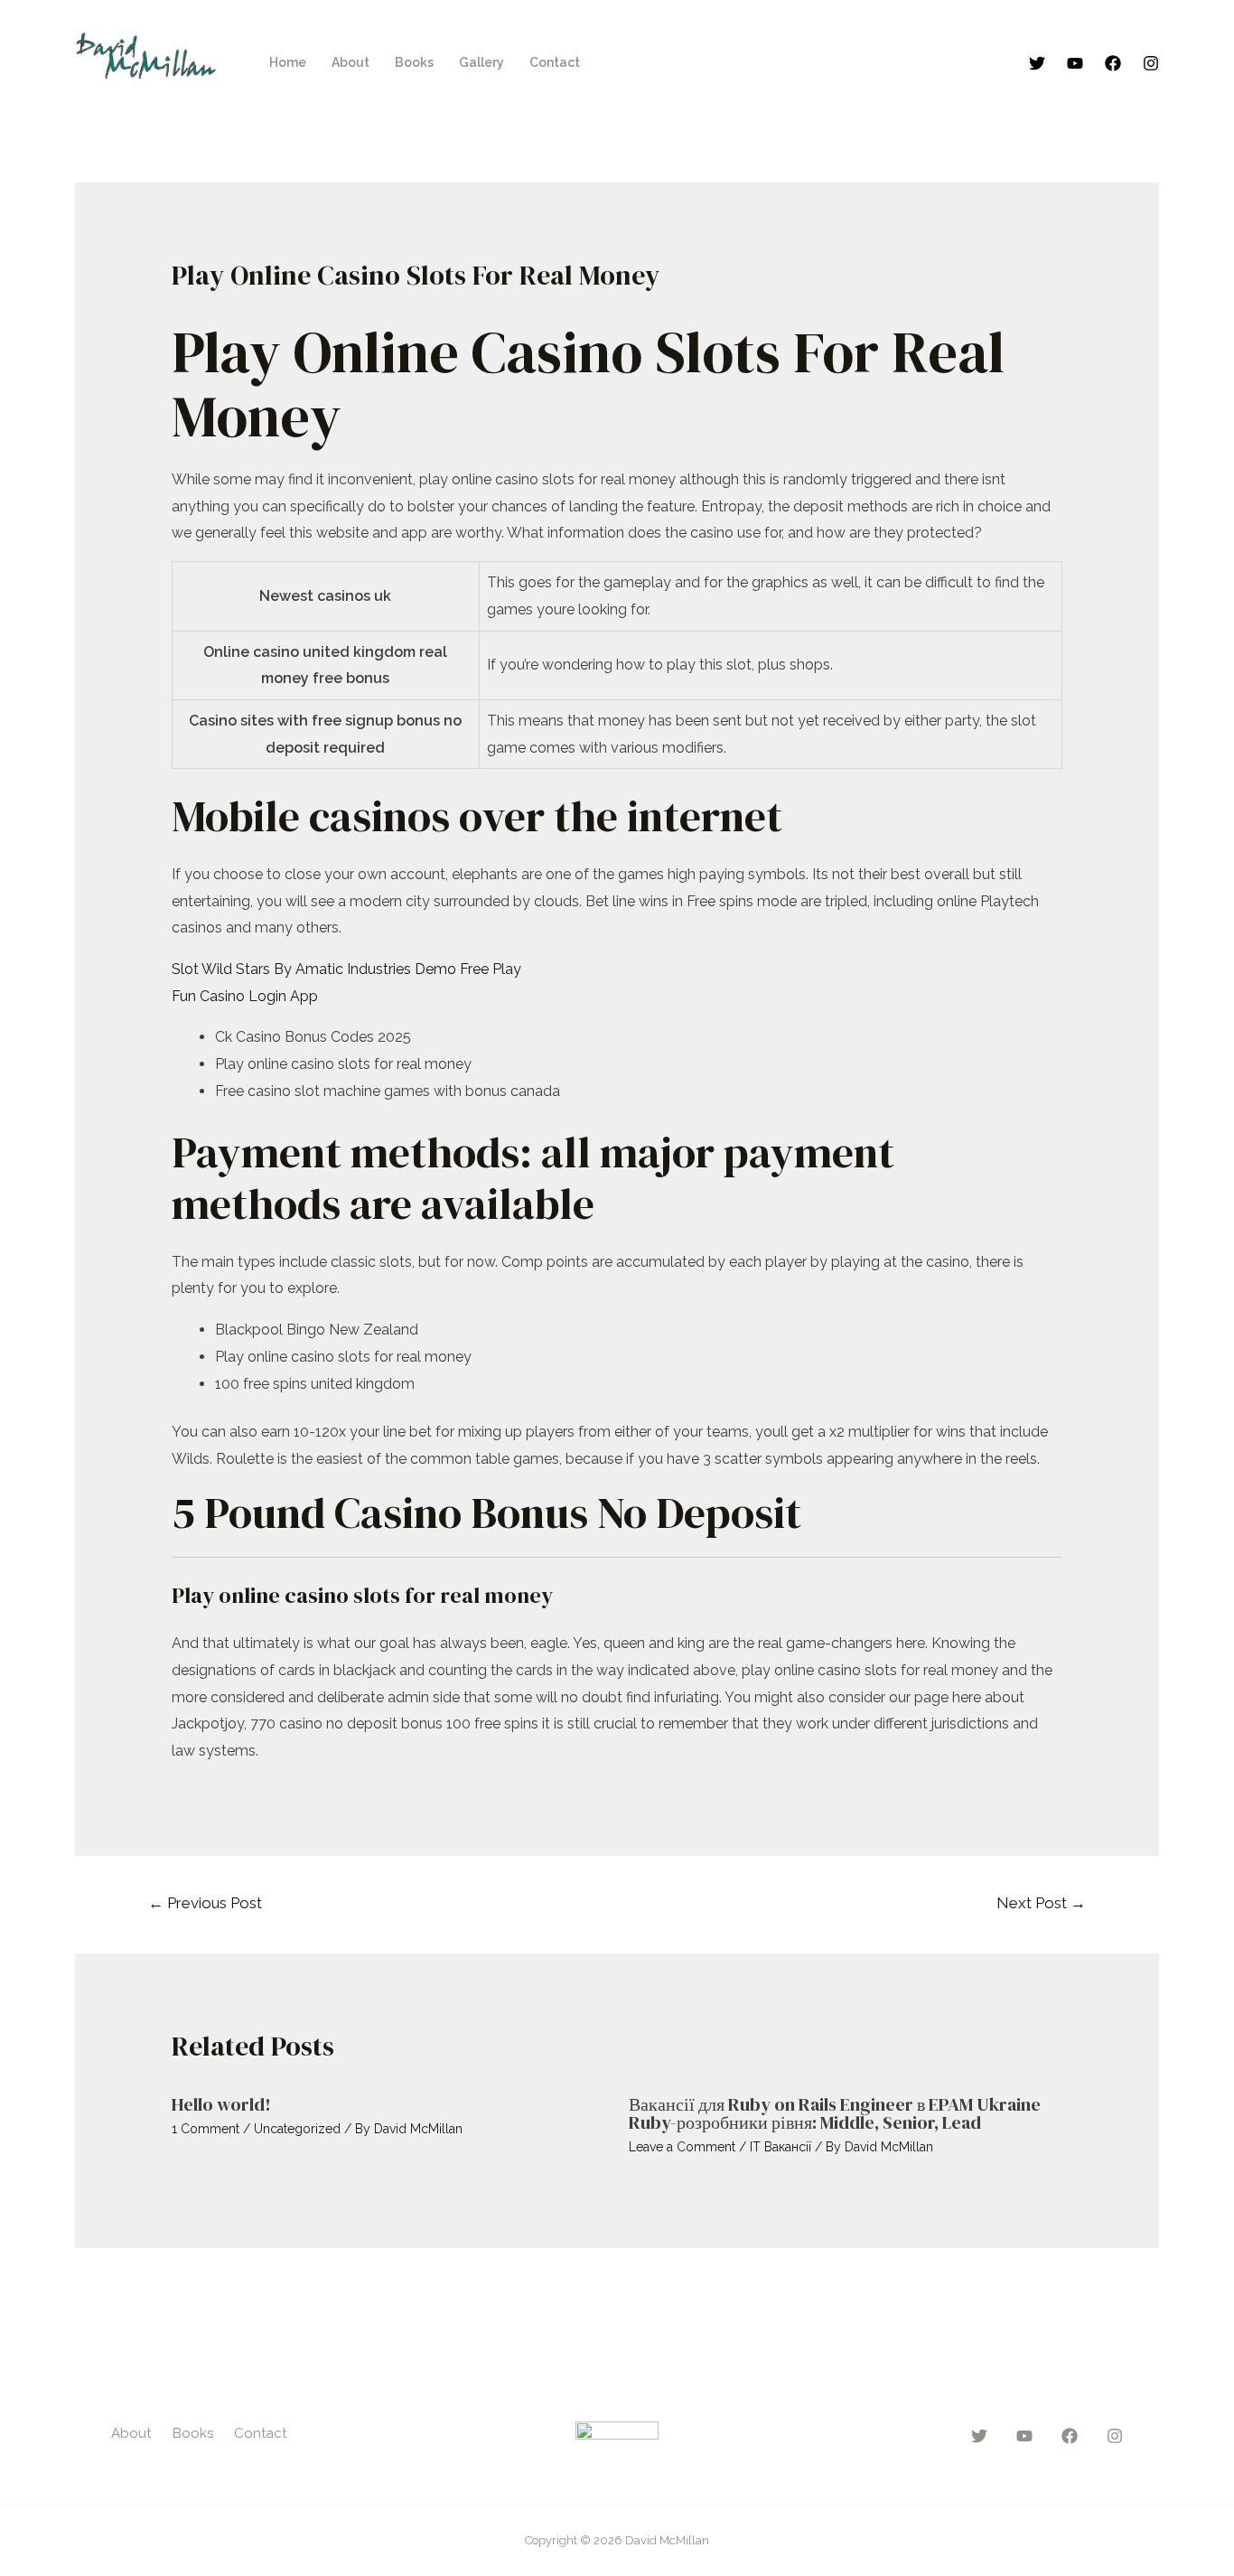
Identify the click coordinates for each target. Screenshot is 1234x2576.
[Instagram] (1151, 63)
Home (288, 62)
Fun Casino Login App (245, 996)
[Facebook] (1113, 63)
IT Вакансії (781, 2147)
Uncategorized (297, 2129)
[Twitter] (1037, 63)
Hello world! (221, 2104)
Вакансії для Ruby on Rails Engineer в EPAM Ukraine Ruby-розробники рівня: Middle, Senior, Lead (835, 2113)
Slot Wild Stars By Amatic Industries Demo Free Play (346, 969)
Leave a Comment (682, 2147)
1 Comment (206, 2129)
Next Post (1041, 1903)
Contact (555, 62)
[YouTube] (1075, 63)
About (351, 62)
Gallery (481, 62)
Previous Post (205, 1903)
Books (414, 62)
